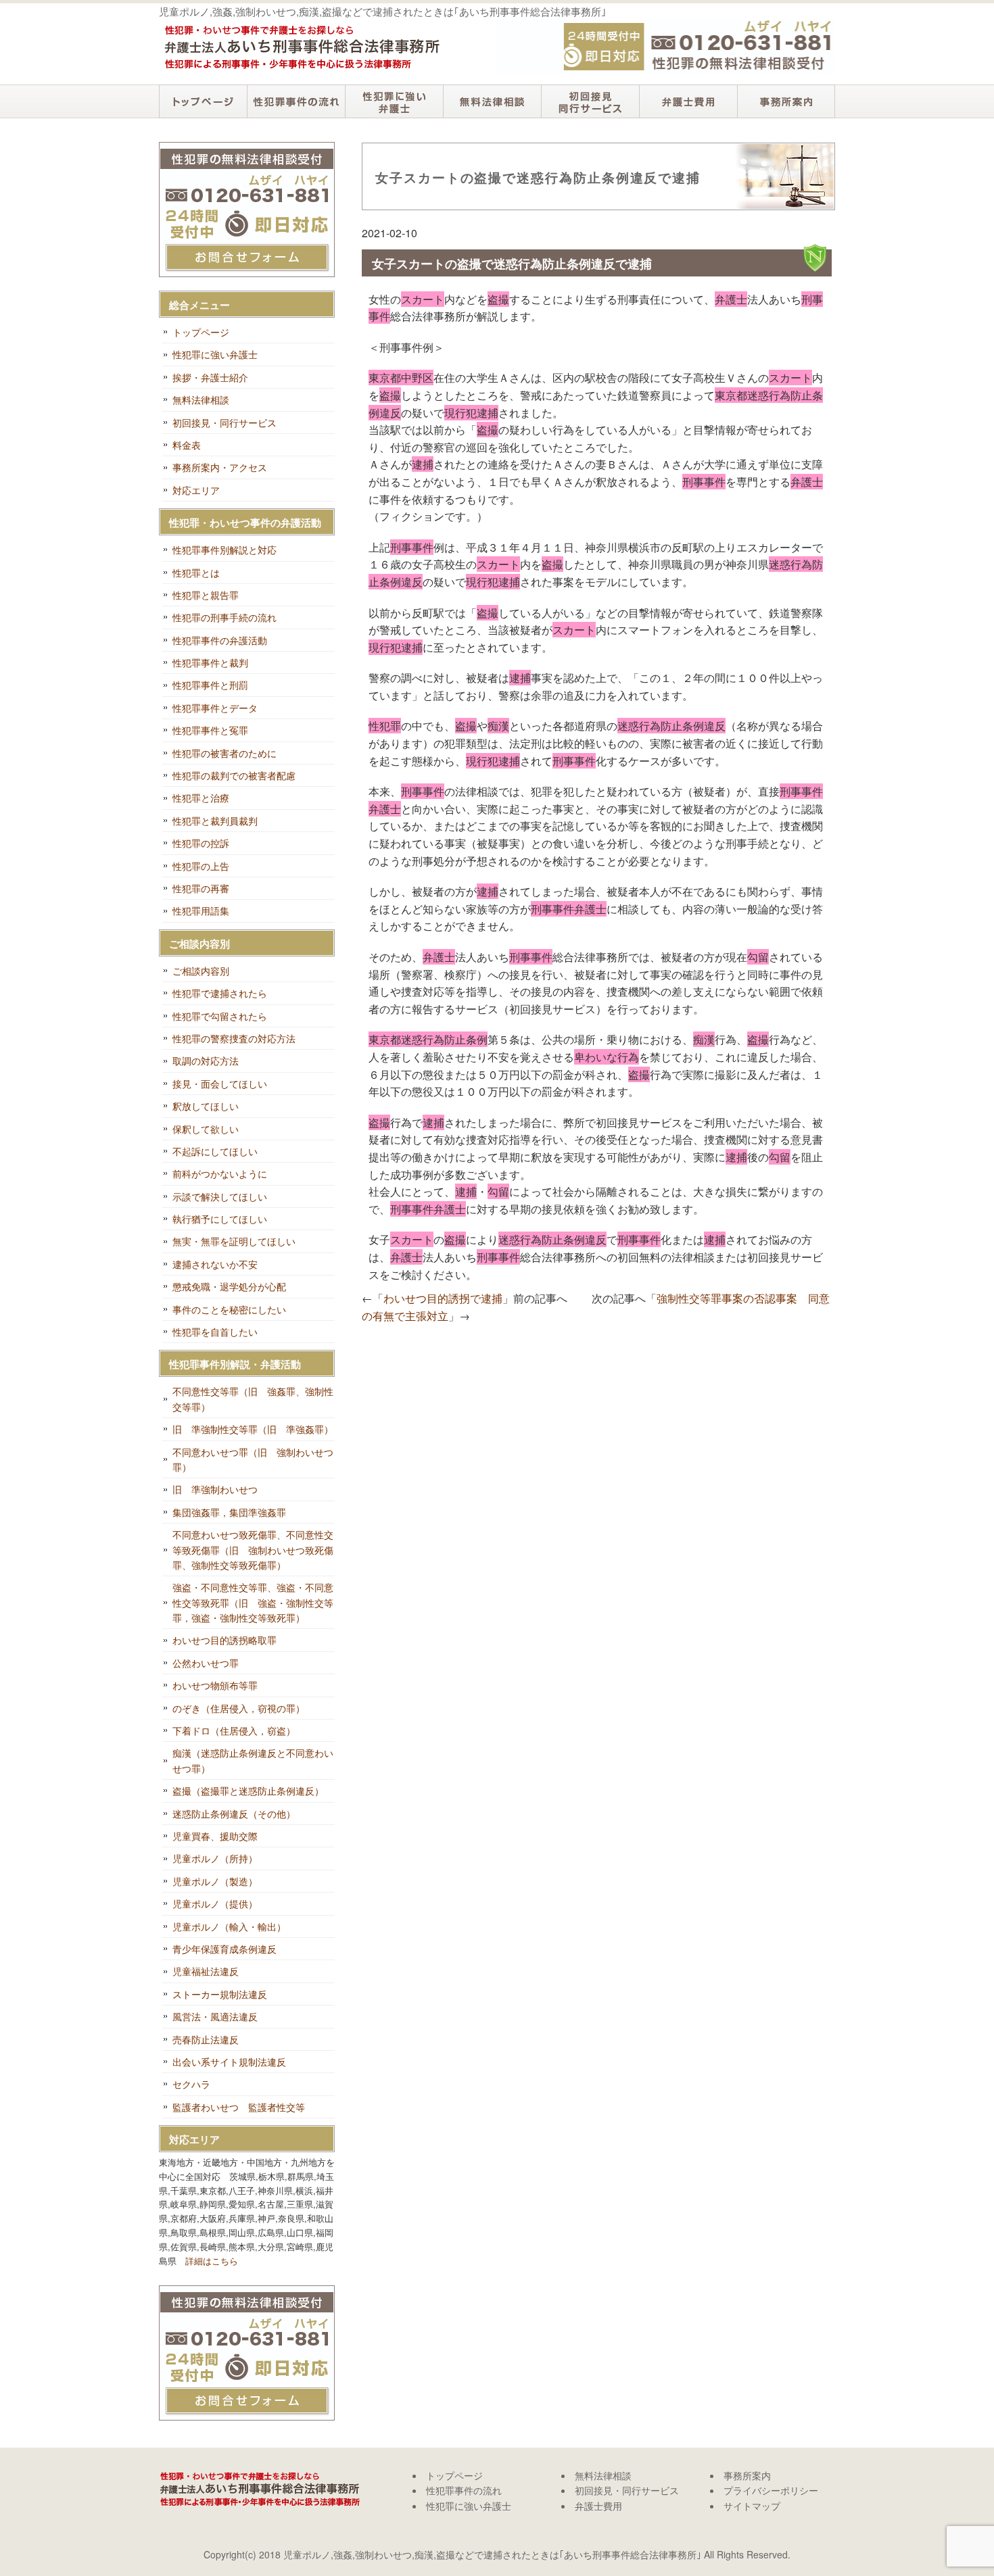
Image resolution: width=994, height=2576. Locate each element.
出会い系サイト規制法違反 (229, 2062)
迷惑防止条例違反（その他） (234, 1814)
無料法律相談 (492, 101)
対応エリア (196, 490)
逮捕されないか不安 (215, 1264)
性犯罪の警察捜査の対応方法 (234, 1038)
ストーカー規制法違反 (220, 1994)
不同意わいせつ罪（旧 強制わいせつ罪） (253, 1459)
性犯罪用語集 (201, 910)
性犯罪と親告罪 (206, 595)
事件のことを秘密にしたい (229, 1309)
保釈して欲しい (206, 1129)
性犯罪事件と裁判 (210, 662)
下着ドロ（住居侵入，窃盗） (234, 1730)
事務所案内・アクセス (220, 467)
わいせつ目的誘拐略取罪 (224, 1640)
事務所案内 (786, 101)
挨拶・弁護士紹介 (210, 377)
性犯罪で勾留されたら (220, 1016)
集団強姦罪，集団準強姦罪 (229, 1512)
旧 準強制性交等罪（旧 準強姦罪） (253, 1429)
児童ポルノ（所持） (215, 1858)
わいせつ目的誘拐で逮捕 (443, 1298)
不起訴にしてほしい (215, 1151)
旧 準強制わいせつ (215, 1489)
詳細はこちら (212, 2261)
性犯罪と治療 (201, 798)
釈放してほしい (206, 1106)
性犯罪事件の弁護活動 (220, 640)
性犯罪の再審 (201, 888)
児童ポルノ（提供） (215, 1903)
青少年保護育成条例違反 (224, 1949)
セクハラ (191, 2084)
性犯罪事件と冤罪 (210, 730)
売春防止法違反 (206, 2039)
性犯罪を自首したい (215, 1332)
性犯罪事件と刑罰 (210, 685)
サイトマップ (752, 2506)
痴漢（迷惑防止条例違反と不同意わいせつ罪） (253, 1760)
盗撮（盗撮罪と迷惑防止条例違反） (248, 1791)
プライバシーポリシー (771, 2490)
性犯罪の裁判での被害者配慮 (234, 775)
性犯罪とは (196, 573)
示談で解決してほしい (220, 1196)
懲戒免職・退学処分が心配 (229, 1286)
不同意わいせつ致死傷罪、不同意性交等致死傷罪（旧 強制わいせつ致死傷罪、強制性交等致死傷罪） (253, 1550)
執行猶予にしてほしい (220, 1219)
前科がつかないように (220, 1173)
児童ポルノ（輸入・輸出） (229, 1926)
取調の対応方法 (206, 1061)
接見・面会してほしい (220, 1084)
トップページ (203, 101)
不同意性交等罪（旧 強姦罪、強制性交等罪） (253, 1399)
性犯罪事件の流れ (296, 101)
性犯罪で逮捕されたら (220, 993)
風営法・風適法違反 (215, 2016)
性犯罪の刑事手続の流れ (224, 617)
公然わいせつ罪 (206, 1663)
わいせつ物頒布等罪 (215, 1685)
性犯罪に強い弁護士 (394, 101)
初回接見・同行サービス (590, 101)
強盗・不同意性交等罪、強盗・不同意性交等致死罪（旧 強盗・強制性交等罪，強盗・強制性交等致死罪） (253, 1602)
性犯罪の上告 (201, 866)
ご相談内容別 (201, 971)
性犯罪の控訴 (201, 843)
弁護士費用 (688, 101)
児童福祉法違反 (206, 1971)
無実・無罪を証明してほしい (234, 1241)
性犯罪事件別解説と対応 (224, 550)
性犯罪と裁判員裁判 (215, 821)
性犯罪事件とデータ (215, 708)
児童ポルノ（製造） (215, 1881)
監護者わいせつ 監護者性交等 (239, 2107)
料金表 (187, 445)
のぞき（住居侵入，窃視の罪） (239, 1708)
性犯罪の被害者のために (224, 753)
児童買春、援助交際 (215, 1836)
